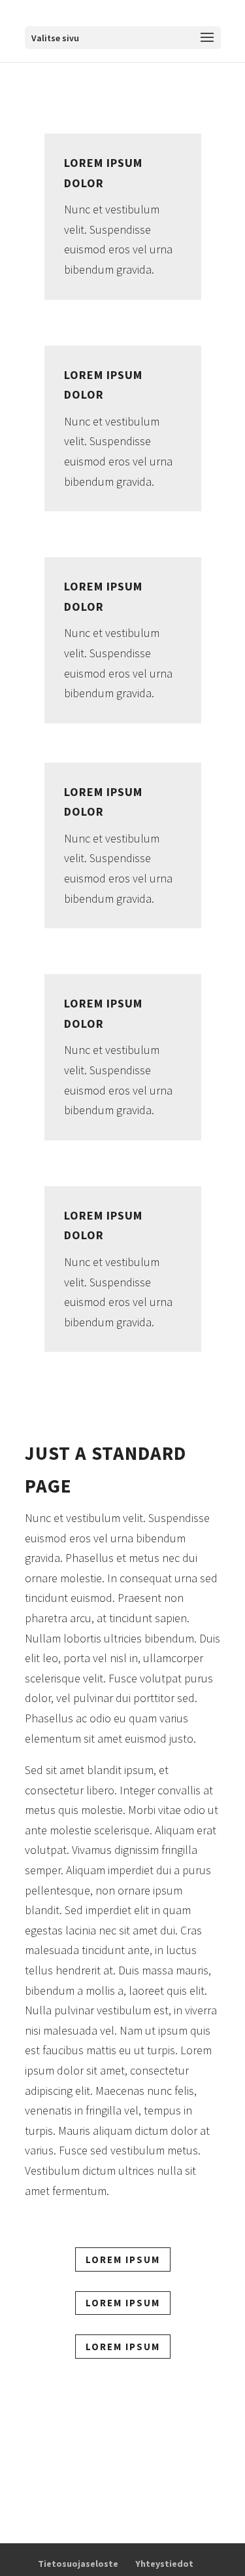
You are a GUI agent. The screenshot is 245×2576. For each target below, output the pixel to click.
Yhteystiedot (164, 2564)
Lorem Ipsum (123, 2259)
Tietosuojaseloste (78, 2564)
